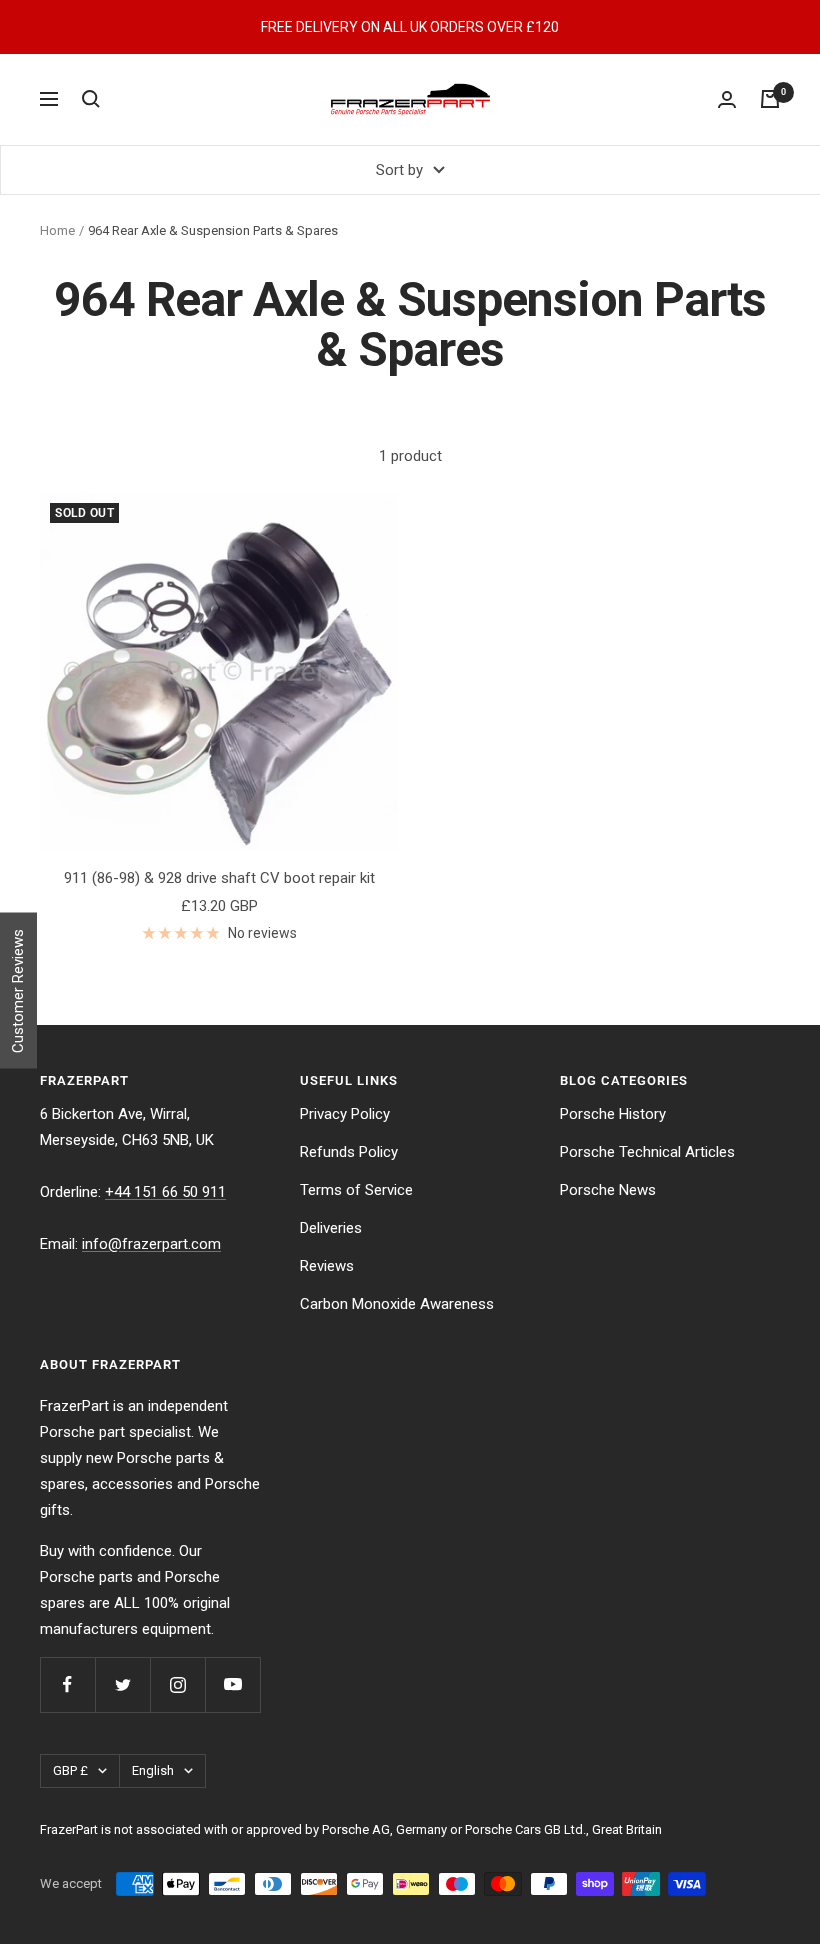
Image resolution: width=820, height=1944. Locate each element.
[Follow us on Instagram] (177, 1684)
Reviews (327, 1266)
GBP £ (70, 1770)
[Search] (91, 99)
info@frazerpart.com (151, 1244)
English (153, 1770)
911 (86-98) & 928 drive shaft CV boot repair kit (219, 878)
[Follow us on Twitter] (122, 1684)
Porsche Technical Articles (647, 1152)
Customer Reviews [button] (18, 991)
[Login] (727, 99)
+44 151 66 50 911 (165, 1192)
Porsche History (613, 1114)
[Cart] (770, 99)
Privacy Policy (345, 1114)
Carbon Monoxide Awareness (397, 1304)
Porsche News (608, 1190)
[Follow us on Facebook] (67, 1684)
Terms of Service (356, 1190)
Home (57, 230)
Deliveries (331, 1228)
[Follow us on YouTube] (232, 1684)
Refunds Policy (349, 1152)
